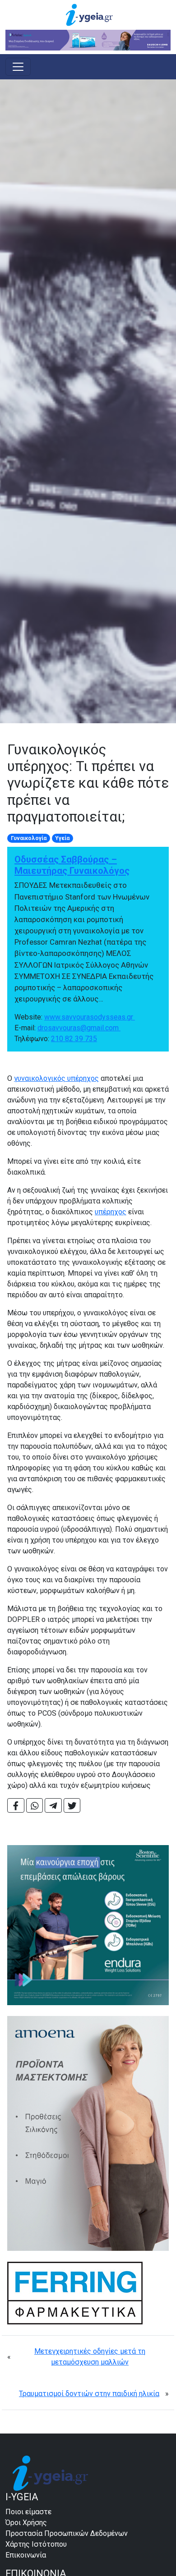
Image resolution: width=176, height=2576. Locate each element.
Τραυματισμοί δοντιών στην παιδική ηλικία (89, 2394)
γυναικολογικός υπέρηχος (56, 1078)
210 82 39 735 (74, 1039)
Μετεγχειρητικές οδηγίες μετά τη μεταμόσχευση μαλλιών (90, 2357)
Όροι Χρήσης (26, 2523)
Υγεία (62, 838)
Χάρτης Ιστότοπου (36, 2544)
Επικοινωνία (26, 2555)
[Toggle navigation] (18, 67)
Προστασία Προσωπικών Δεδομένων (67, 2533)
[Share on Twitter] (72, 1805)
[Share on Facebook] (16, 1805)
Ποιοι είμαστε (28, 2512)
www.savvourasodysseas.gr (90, 1017)
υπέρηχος (111, 1212)
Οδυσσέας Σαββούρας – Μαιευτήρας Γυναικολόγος (72, 865)
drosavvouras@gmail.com (79, 1028)
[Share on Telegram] (53, 1805)
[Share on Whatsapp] (35, 1805)
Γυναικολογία (29, 838)
